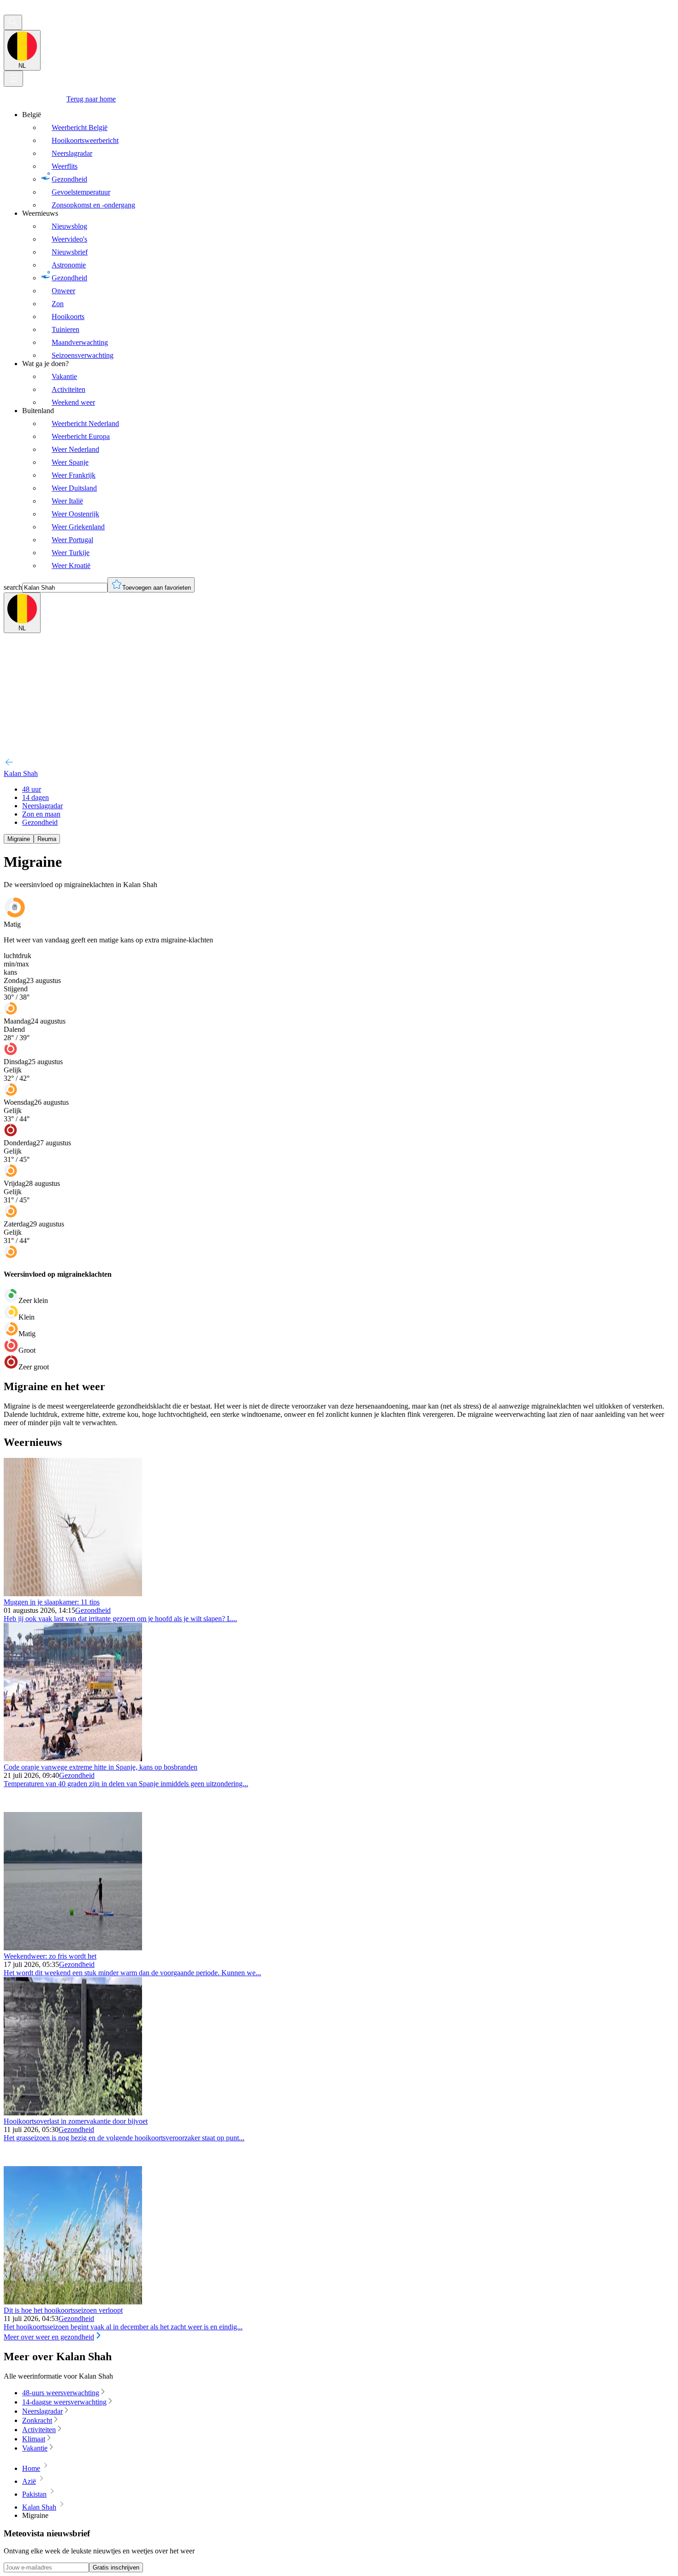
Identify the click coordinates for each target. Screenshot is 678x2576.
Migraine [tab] (19, 839)
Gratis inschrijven (116, 2567)
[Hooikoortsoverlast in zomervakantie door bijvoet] (73, 2113)
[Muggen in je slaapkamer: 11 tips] (73, 1594)
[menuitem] (348, 160)
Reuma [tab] (47, 839)
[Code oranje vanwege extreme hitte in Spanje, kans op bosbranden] (73, 1759)
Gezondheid (93, 1610)
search (13, 587)
